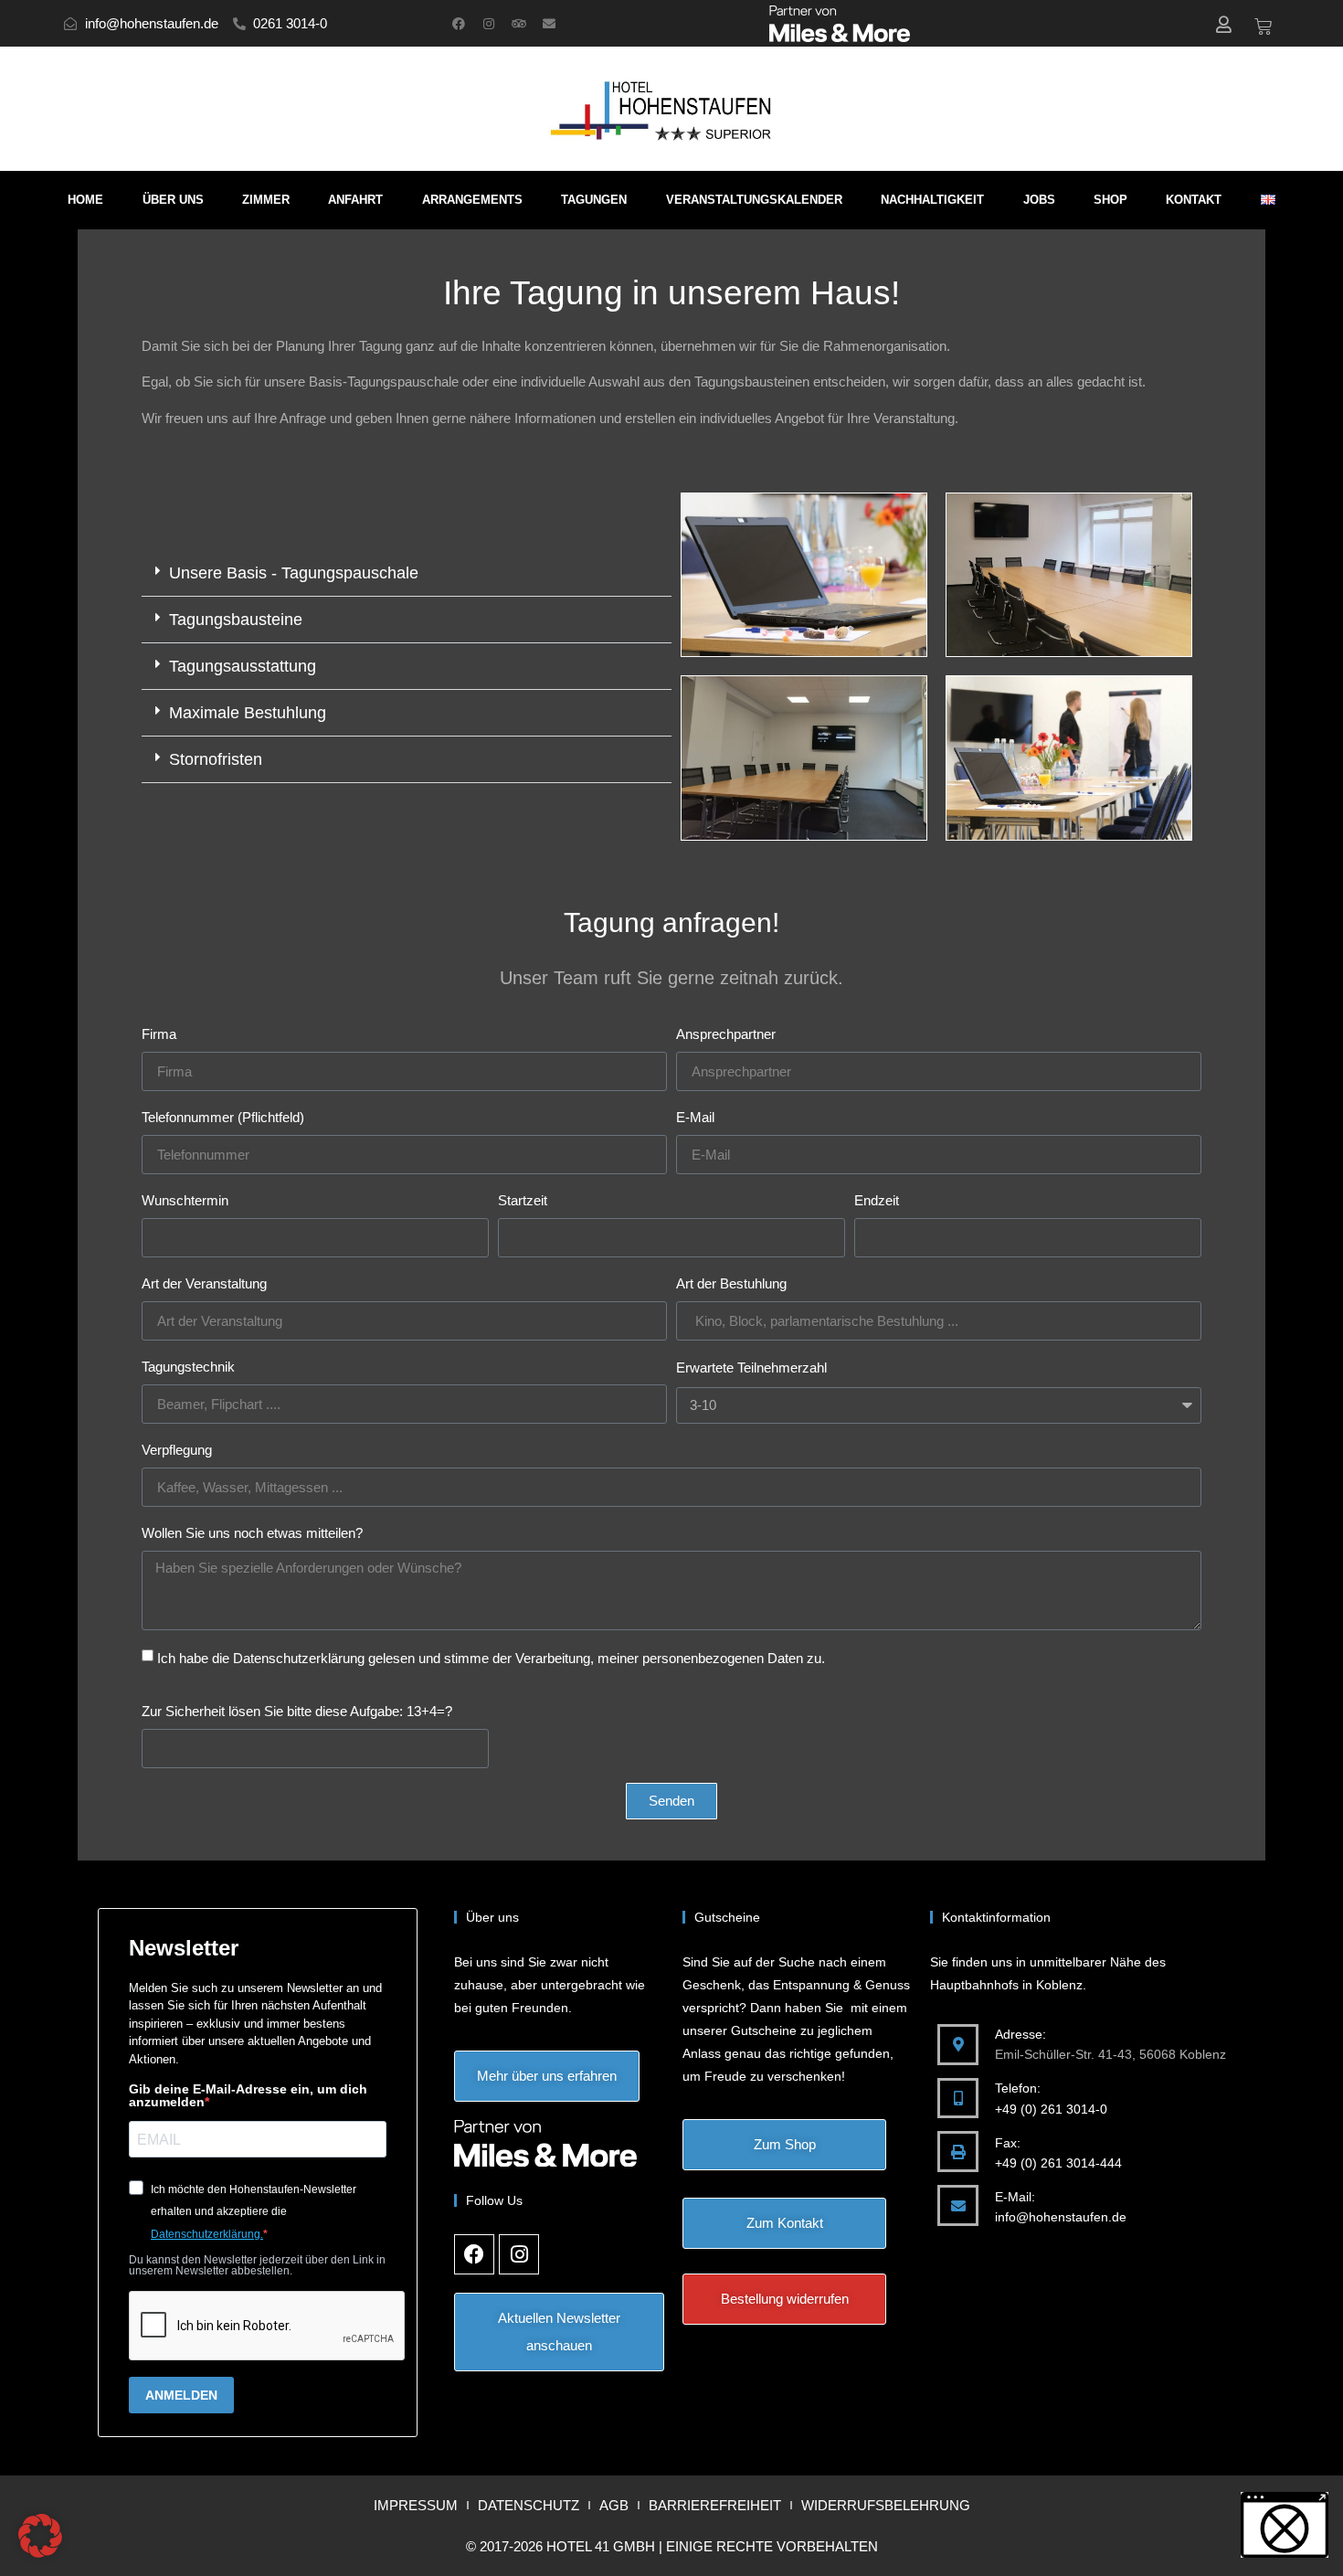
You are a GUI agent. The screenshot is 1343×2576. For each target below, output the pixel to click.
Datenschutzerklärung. (207, 2234)
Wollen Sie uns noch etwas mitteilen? (252, 1533)
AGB (614, 2505)
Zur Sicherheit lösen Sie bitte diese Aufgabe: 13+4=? (297, 1711)
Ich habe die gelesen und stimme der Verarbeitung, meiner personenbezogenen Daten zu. (491, 1658)
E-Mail (695, 1117)
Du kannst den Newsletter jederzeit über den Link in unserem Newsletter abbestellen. (257, 2265)
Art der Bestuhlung (731, 1283)
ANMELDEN (181, 2395)
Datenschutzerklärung (299, 1658)
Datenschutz (529, 2505)
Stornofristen (216, 759)
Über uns (173, 200)
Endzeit (877, 1200)
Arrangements (472, 200)
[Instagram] (489, 24)
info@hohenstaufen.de (1061, 2217)
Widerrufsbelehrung (886, 2505)
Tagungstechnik (188, 1367)
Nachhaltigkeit (932, 200)
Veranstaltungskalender (754, 200)
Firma (159, 1034)
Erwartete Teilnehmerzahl (751, 1368)
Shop (1110, 200)
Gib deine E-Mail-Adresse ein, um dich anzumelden (248, 2095)
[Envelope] (549, 24)
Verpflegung (177, 1450)
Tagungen (594, 200)
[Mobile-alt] (958, 2099)
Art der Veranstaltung (204, 1283)
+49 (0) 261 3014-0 (1051, 2109)
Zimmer (266, 200)
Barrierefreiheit (715, 2505)
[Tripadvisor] (519, 24)
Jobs (1039, 200)
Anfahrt (355, 200)
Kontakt (1194, 200)
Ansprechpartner (726, 1034)
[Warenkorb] (1263, 27)
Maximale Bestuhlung (248, 713)
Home (85, 200)
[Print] (958, 2152)
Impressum (416, 2505)
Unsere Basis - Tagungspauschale (294, 573)
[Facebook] (459, 24)
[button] (407, 573)
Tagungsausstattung (243, 666)
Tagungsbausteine (236, 620)
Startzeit (523, 1200)
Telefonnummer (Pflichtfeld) (223, 1117)
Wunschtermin (185, 1200)
